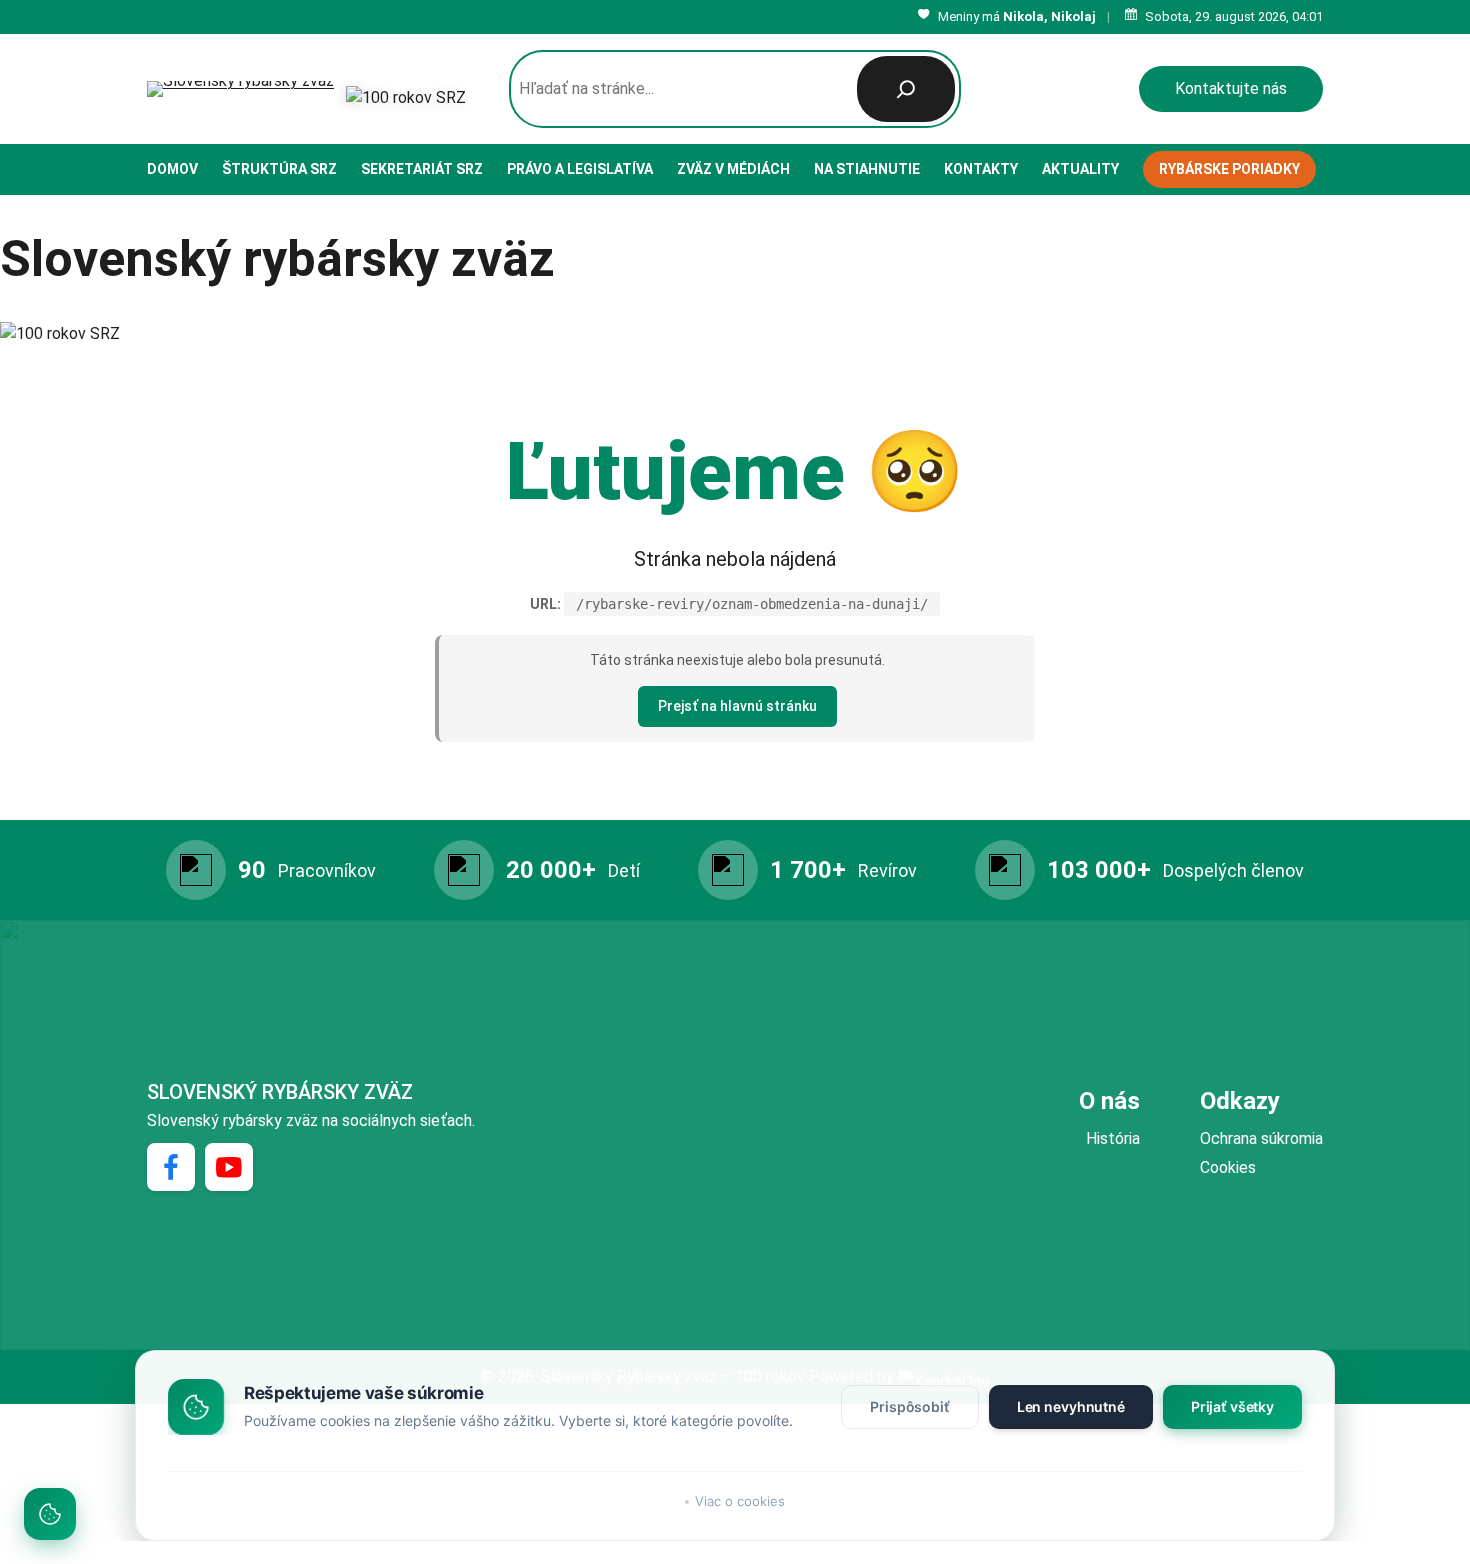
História (1113, 1138)
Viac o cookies (740, 1501)
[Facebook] (171, 1167)
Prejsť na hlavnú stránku (737, 706)
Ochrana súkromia (1261, 1138)
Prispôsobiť (909, 1406)
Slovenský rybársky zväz (280, 1092)
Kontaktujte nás (1231, 88)
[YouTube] (229, 1167)
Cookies (1228, 1167)
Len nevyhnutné (1071, 1406)
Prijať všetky (1232, 1406)
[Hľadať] (906, 89)
